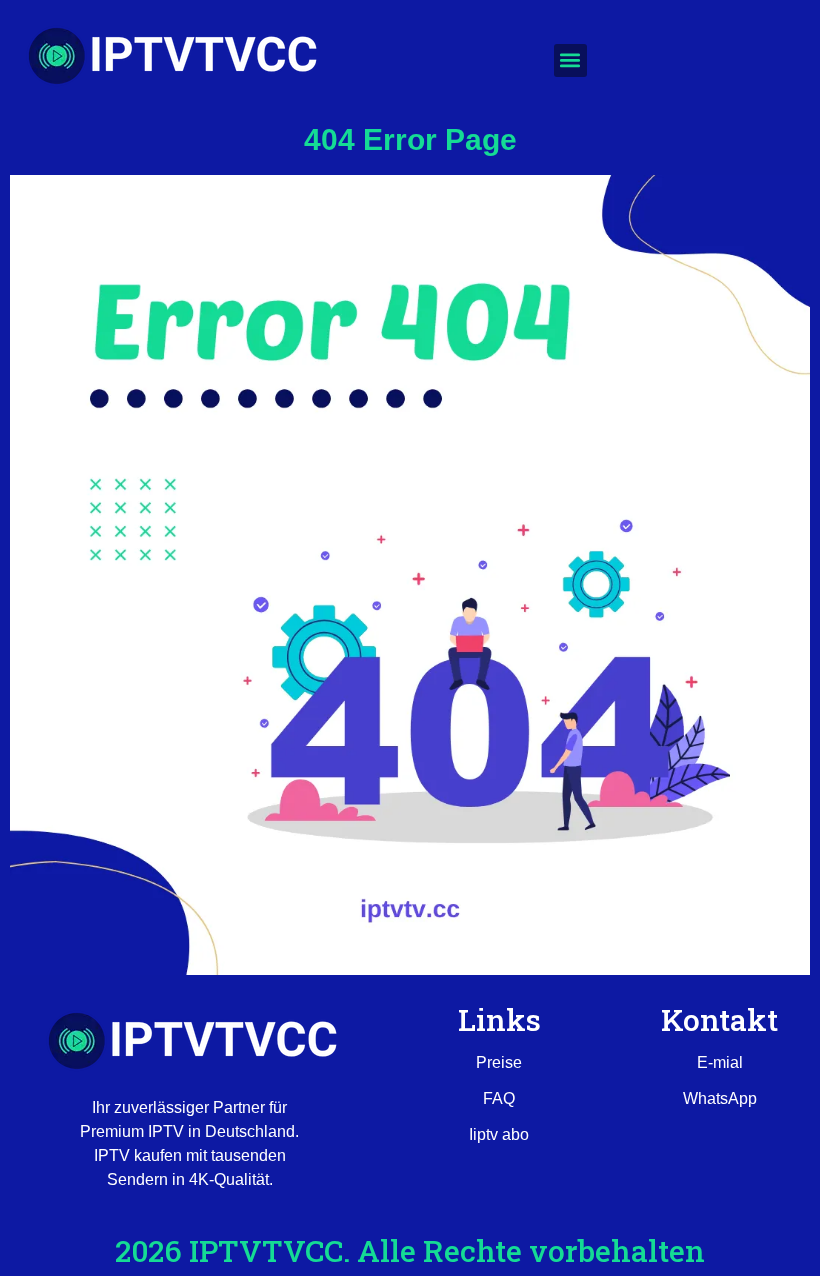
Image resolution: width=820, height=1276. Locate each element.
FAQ (499, 1098)
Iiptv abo (499, 1134)
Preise (499, 1062)
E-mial (720, 1062)
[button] (570, 60)
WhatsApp (720, 1098)
